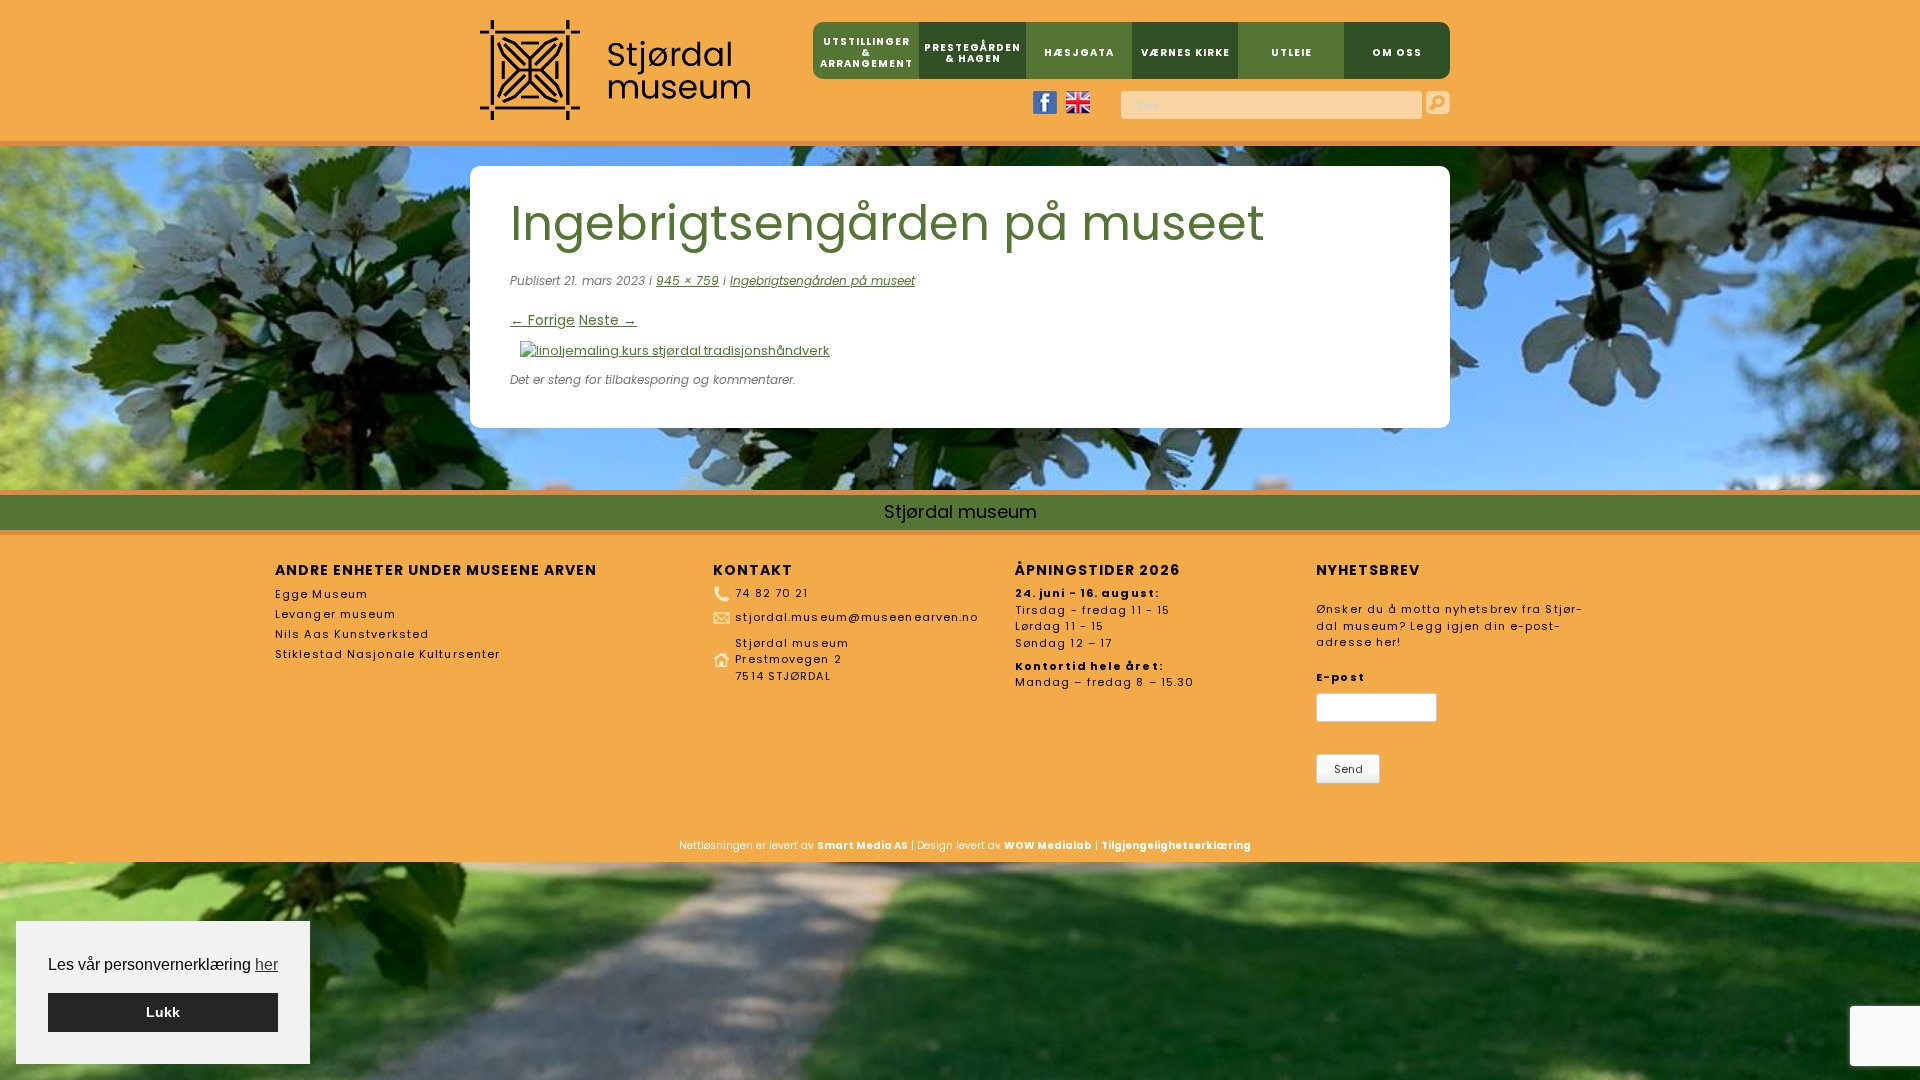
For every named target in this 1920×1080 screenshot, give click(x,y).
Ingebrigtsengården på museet (822, 280)
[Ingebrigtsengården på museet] (675, 350)
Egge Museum (321, 594)
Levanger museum (336, 614)
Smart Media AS (862, 845)
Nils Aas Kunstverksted (352, 634)
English (1078, 102)
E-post (1340, 677)
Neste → (608, 320)
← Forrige (542, 320)
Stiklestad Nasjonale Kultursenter (387, 654)
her (266, 964)
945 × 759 (687, 280)
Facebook (1045, 102)
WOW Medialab (1048, 845)
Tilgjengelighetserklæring (1176, 845)
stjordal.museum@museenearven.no (856, 617)
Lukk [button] (163, 1012)
